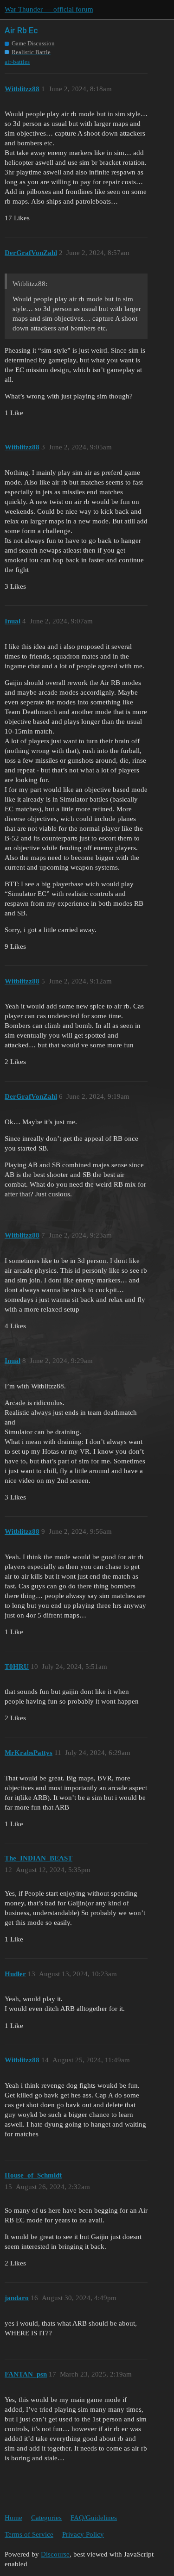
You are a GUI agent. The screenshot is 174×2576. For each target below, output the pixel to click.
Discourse (55, 2554)
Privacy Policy (83, 2534)
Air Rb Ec (21, 30)
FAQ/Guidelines (94, 2518)
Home (13, 2518)
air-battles (17, 62)
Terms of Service (29, 2534)
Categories (46, 2518)
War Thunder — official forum (49, 9)
